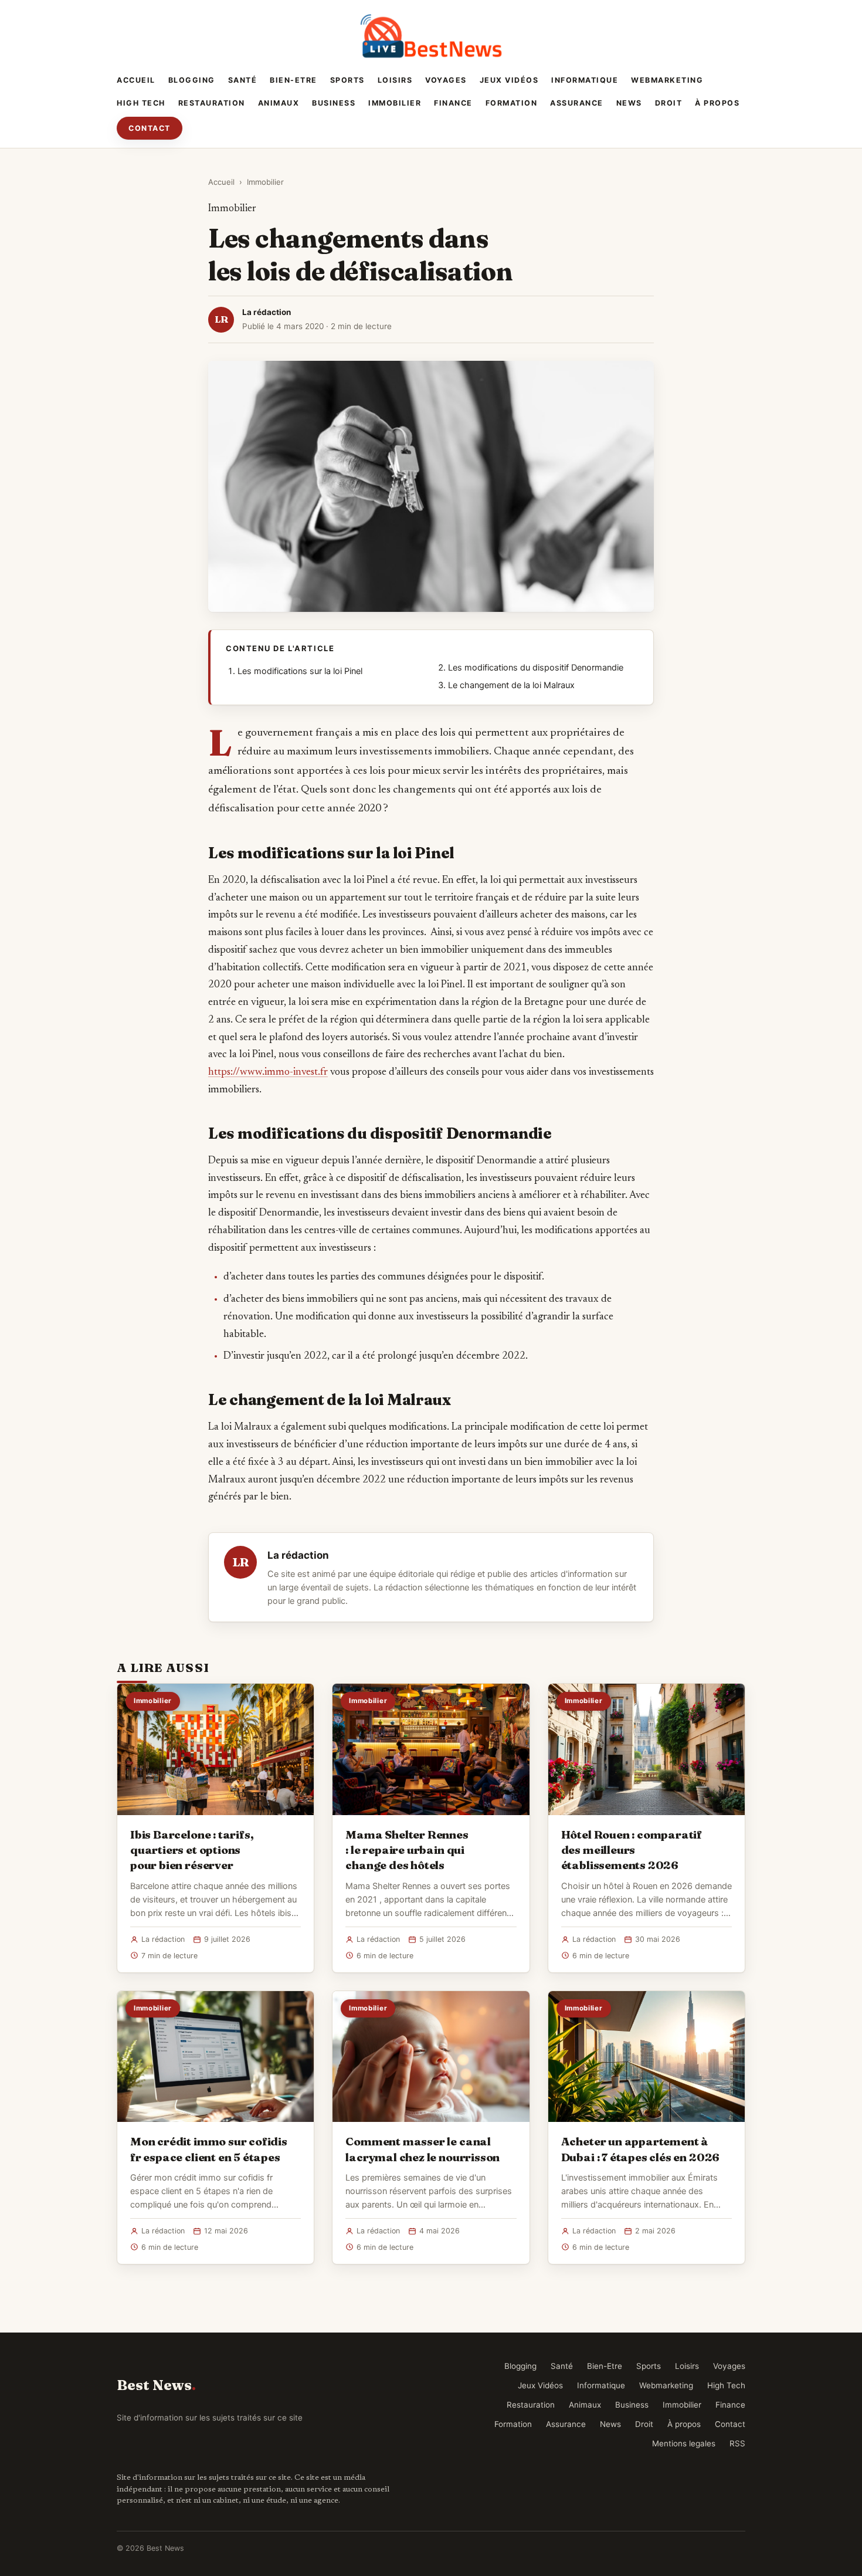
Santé (243, 80)
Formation (512, 103)
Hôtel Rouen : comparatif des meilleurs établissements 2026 (632, 1850)
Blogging (192, 80)
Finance (453, 103)
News (629, 103)
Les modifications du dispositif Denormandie (536, 668)
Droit (669, 103)
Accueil (136, 80)
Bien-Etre (293, 80)
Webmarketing (667, 80)
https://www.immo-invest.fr (268, 1072)
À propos (717, 103)
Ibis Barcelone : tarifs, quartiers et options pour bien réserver (192, 1850)
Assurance (577, 103)
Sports (347, 80)
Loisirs (395, 80)
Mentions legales (684, 2443)
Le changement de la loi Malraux (511, 685)
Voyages (446, 80)
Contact (150, 128)
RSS (737, 2443)
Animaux (279, 103)
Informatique (585, 80)
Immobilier (395, 103)
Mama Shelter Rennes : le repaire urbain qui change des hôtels (407, 1850)
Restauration (212, 103)
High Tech (141, 103)
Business (334, 103)
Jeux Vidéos (509, 80)
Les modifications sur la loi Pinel (300, 671)
